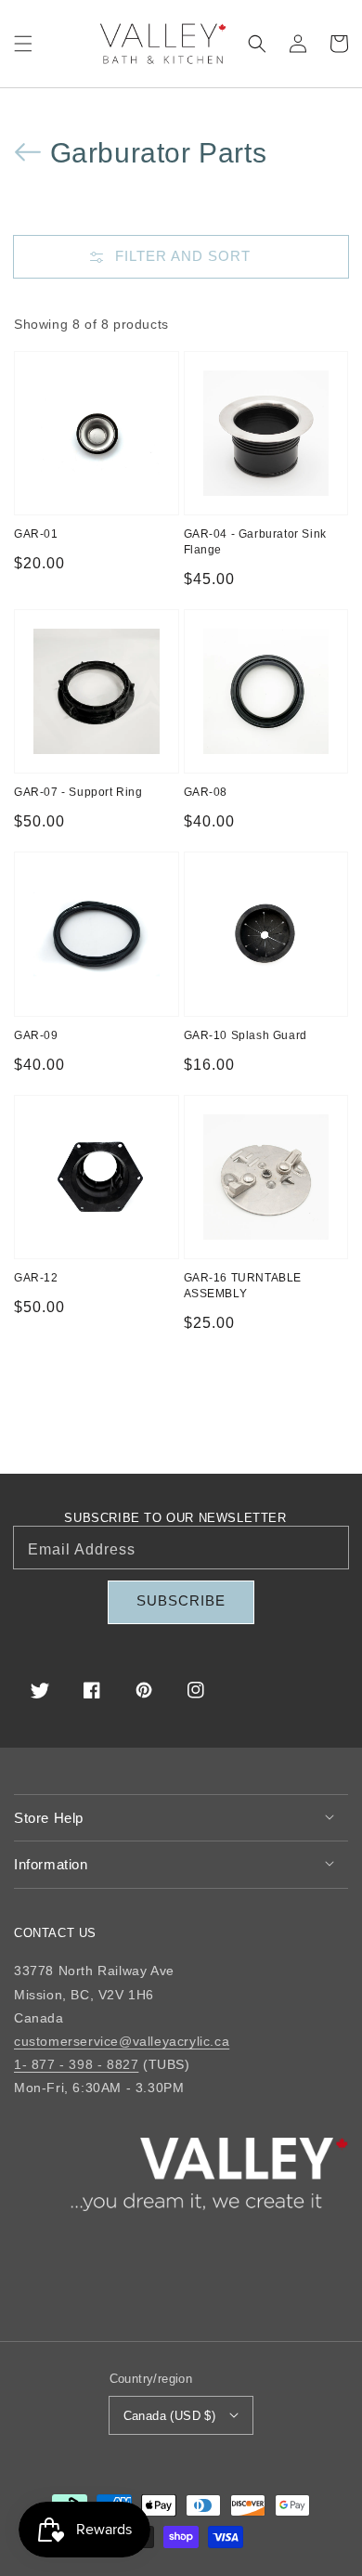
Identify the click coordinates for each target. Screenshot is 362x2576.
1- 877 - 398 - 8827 (76, 2064)
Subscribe (181, 1600)
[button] (23, 44)
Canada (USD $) (170, 2416)
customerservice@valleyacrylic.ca (122, 2041)
